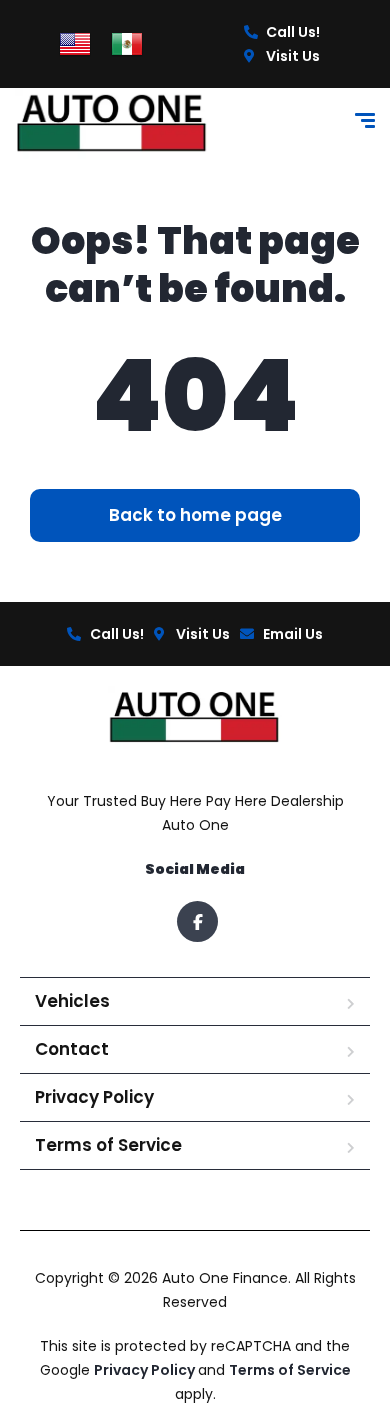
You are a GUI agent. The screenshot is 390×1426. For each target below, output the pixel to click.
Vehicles (72, 1001)
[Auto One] (113, 123)
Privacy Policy (94, 1097)
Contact (72, 1049)
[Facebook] (197, 921)
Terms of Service (108, 1145)
